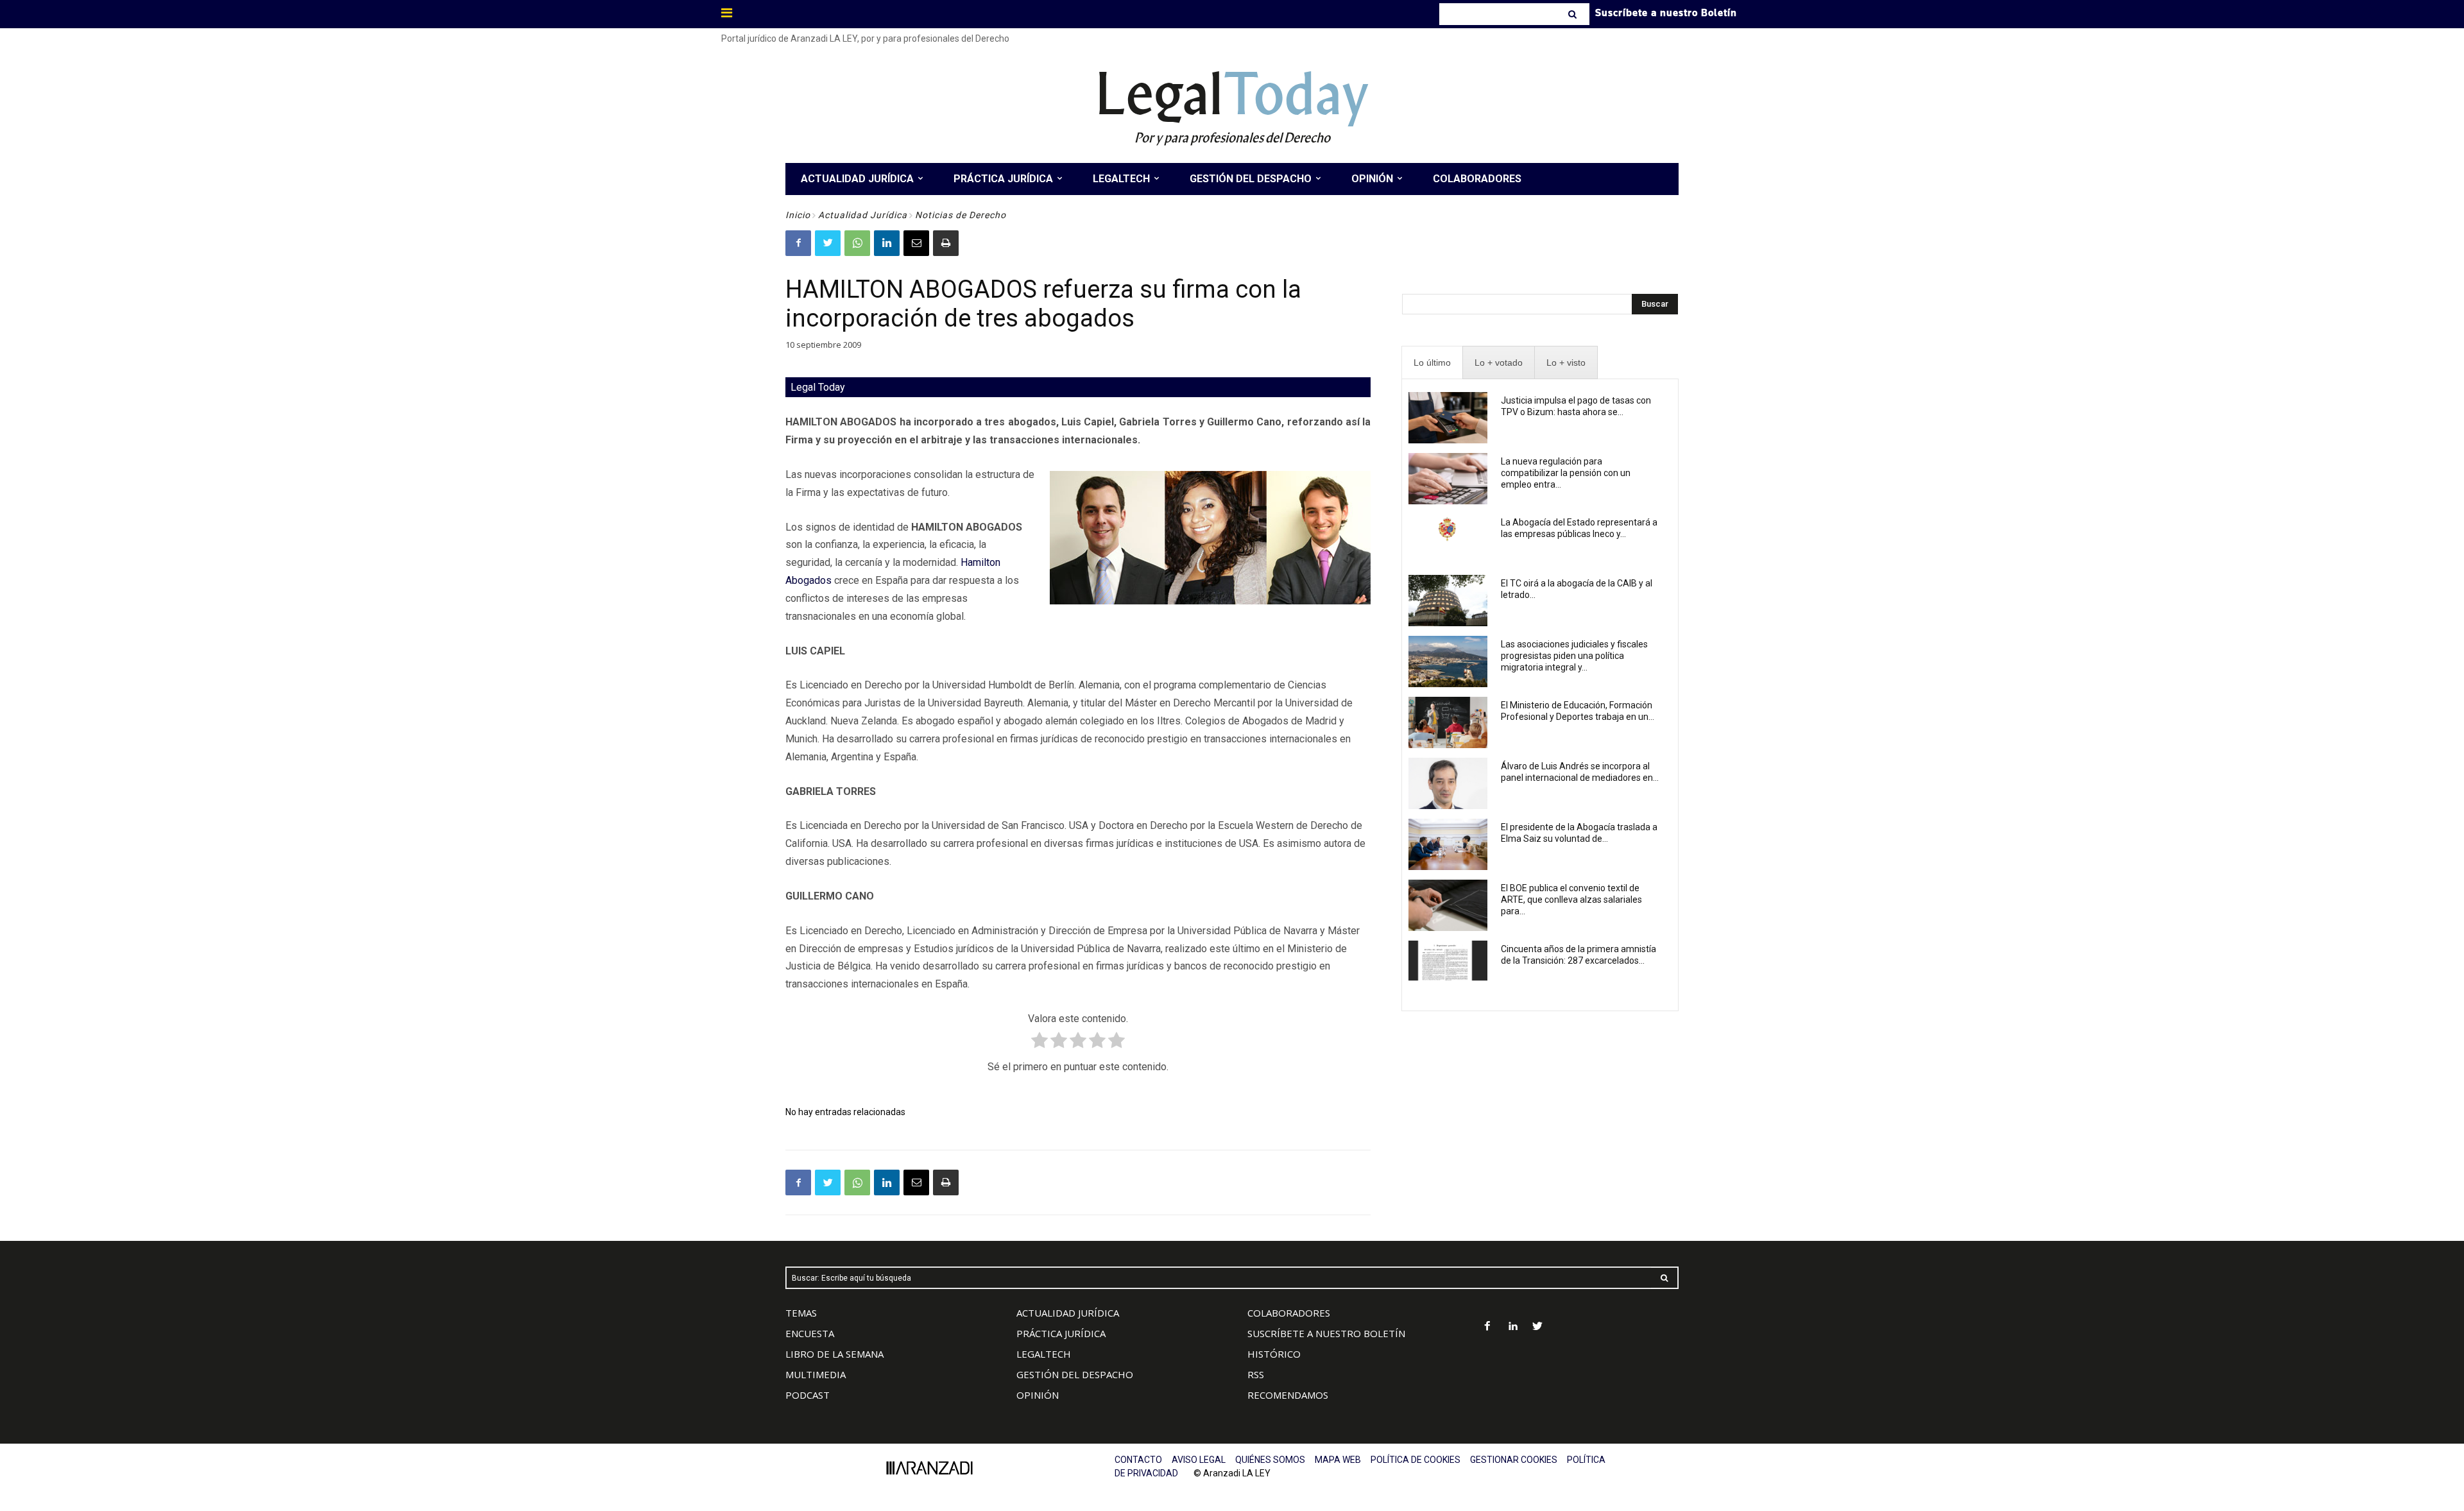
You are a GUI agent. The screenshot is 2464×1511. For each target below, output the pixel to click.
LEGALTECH (1044, 1354)
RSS (1256, 1374)
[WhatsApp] (857, 243)
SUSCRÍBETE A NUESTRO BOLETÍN (1326, 1333)
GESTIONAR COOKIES (1514, 1460)
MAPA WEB (1338, 1460)
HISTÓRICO (1274, 1354)
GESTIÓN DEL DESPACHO (1075, 1374)
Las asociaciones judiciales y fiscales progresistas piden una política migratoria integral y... (1574, 656)
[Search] (1574, 14)
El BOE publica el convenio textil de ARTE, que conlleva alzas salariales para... (1571, 900)
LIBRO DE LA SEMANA (834, 1354)
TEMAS (801, 1313)
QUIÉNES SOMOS (1270, 1460)
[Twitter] (828, 243)
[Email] (916, 243)
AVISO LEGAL (1199, 1460)
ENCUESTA (810, 1333)
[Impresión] (946, 243)
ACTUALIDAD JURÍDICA (1068, 1313)
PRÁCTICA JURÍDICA (1061, 1333)
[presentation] (1432, 363)
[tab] (1432, 363)
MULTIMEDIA (816, 1374)
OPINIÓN (1038, 1395)
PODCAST (808, 1395)
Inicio (798, 215)
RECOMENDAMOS (1288, 1395)
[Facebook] (798, 243)
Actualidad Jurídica (863, 215)
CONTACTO (1138, 1460)
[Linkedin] (887, 243)
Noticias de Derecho (961, 215)
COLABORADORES (1289, 1313)
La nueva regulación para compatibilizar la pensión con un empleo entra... (1566, 473)
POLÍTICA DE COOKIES (1416, 1460)
